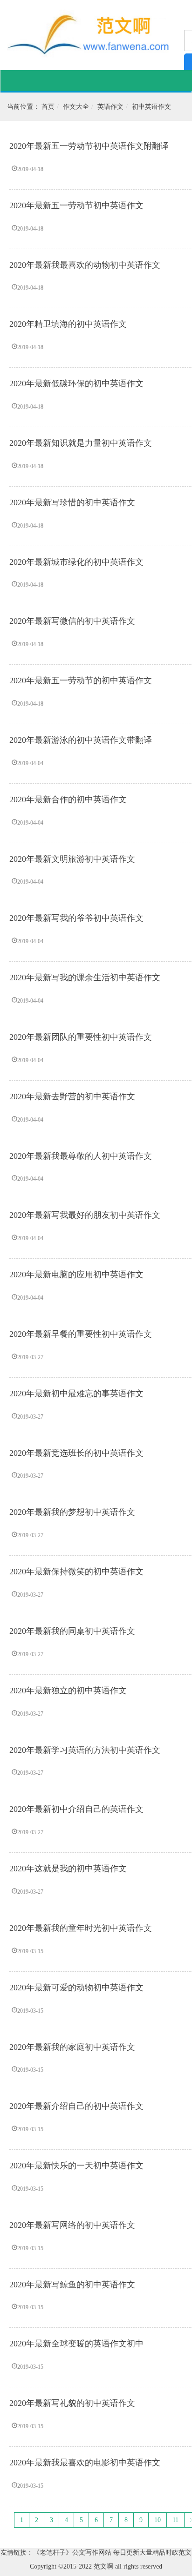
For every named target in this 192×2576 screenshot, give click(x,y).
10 (158, 2520)
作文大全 (76, 107)
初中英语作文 (151, 107)
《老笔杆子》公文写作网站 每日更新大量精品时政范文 (112, 2553)
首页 (48, 107)
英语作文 (110, 107)
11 (175, 2520)
